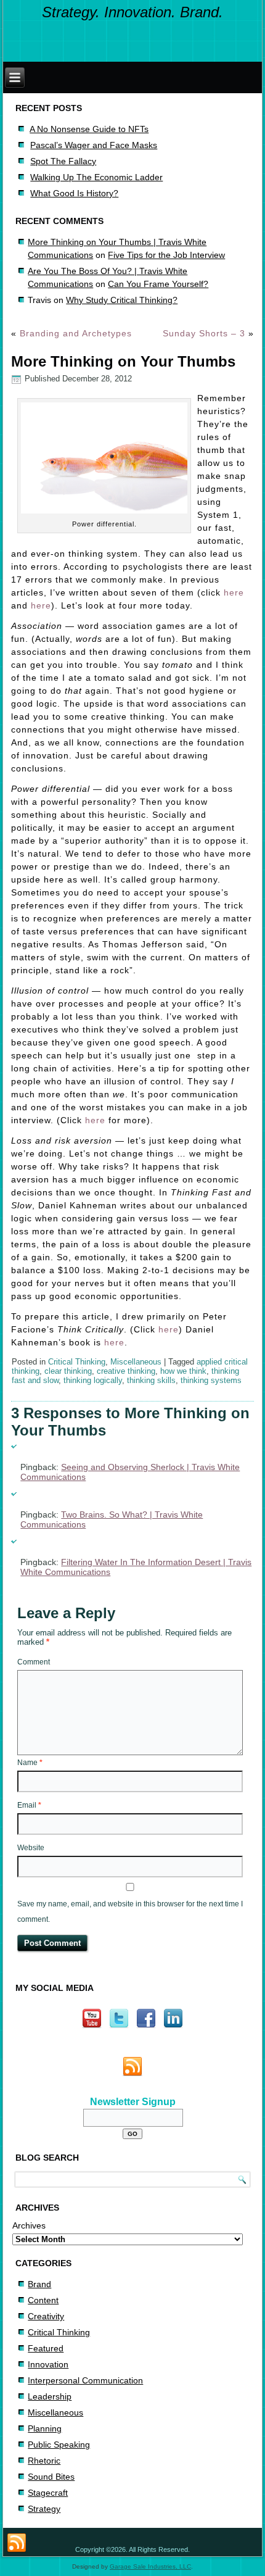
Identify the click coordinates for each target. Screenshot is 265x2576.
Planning (45, 2429)
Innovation (48, 2364)
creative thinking (126, 1371)
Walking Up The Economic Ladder (96, 177)
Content (43, 2300)
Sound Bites (51, 2477)
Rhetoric (44, 2461)
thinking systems (211, 1380)
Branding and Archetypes (76, 333)
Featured (46, 2348)
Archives (29, 2225)
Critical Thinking (77, 1362)
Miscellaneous (136, 1362)
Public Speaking (59, 2445)
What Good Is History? (74, 193)
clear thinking (68, 1371)
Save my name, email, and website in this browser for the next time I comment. (130, 1912)
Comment (34, 1662)
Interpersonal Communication (85, 2380)
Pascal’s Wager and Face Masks (94, 145)
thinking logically (93, 1380)
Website (31, 1848)
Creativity (46, 2316)
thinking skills (151, 1380)
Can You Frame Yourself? (158, 284)
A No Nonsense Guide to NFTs (89, 129)
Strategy (44, 2509)
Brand (39, 2284)
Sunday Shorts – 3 (204, 333)
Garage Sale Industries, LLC (150, 2566)
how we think (183, 1371)
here (234, 592)
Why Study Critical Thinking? (122, 300)
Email (29, 1805)
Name (30, 1763)
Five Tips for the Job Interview (166, 255)
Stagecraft (48, 2493)
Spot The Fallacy (63, 161)
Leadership (50, 2396)
